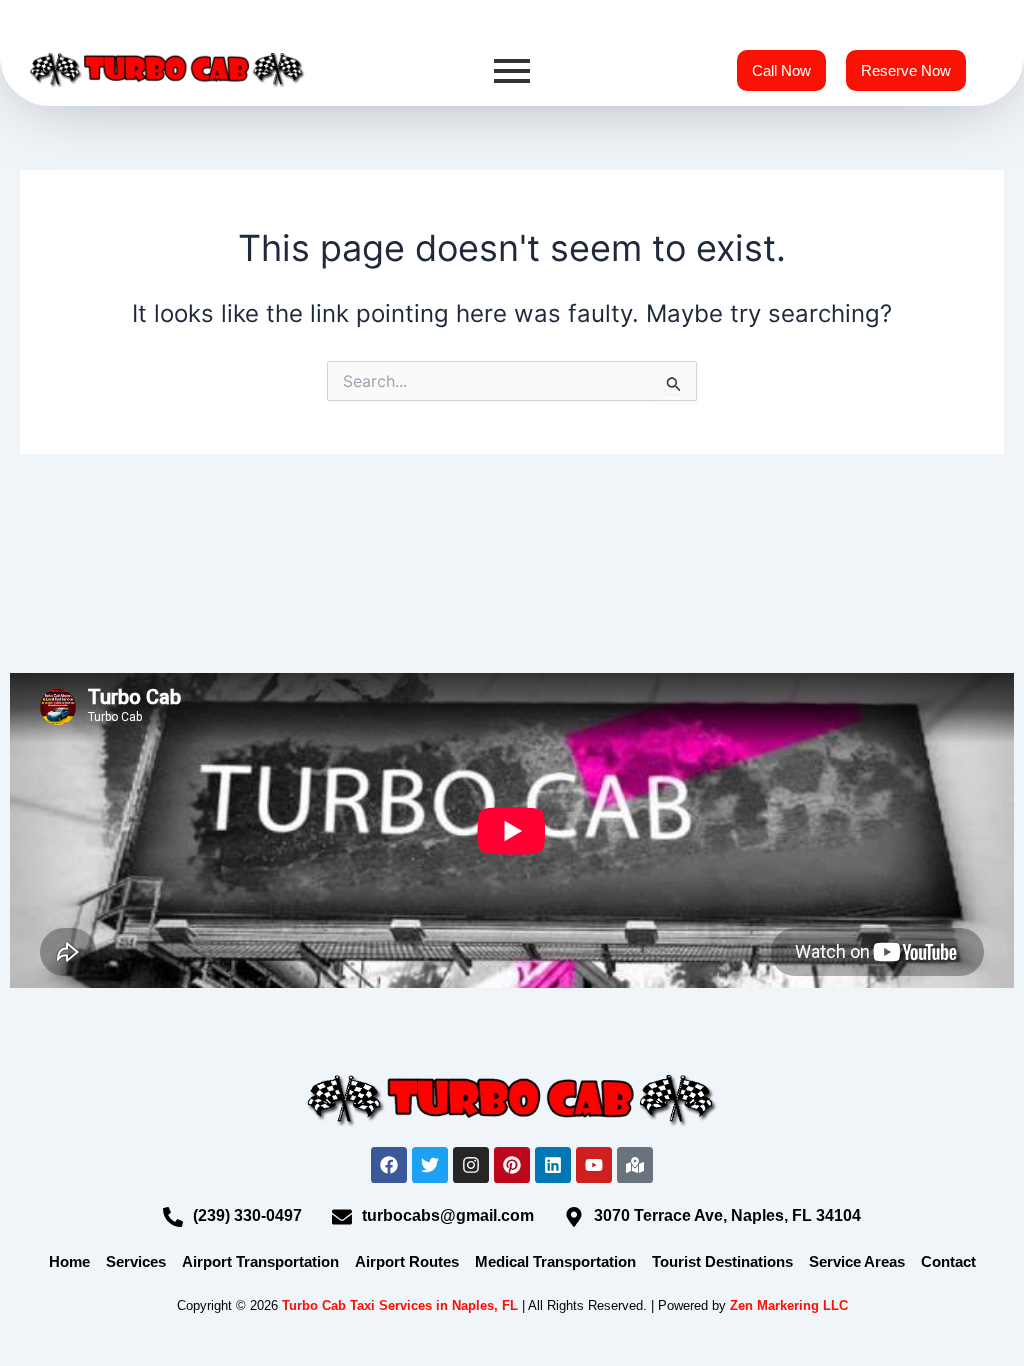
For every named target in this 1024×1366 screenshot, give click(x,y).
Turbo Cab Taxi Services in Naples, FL (400, 1305)
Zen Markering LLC (789, 1305)
